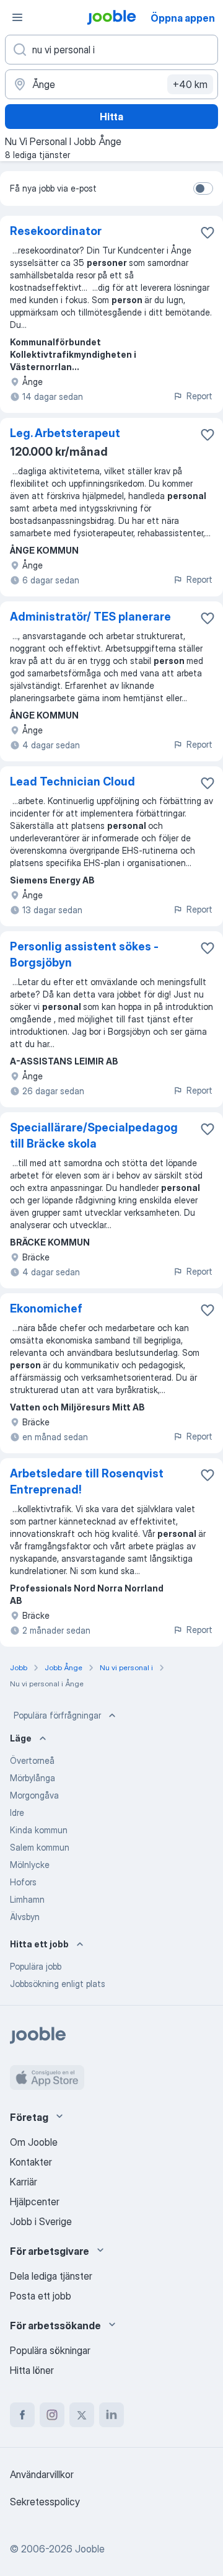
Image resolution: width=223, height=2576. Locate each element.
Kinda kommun (39, 1830)
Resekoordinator (56, 231)
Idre (17, 1812)
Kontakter (31, 2162)
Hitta (111, 117)
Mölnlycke (30, 1865)
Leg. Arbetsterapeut (65, 433)
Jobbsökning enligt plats (58, 1984)
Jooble (90, 2549)
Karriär (24, 2182)
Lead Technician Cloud (72, 781)
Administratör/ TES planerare (90, 617)
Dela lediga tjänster (51, 2276)
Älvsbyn (25, 1917)
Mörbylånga (33, 1778)
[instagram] (52, 2415)
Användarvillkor (42, 2474)
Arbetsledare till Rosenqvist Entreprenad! (87, 1481)
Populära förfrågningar (57, 1715)
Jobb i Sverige (41, 2221)
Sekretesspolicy (45, 2502)
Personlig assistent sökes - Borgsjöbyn (84, 954)
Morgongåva (34, 1795)
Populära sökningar (50, 2350)
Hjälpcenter (35, 2202)
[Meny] (17, 17)
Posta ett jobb (41, 2296)
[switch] (203, 188)
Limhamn (27, 1899)
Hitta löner (32, 2370)
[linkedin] (111, 2415)
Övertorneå (32, 1760)
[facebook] (22, 2415)
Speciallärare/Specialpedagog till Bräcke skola (94, 1135)
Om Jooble (34, 2142)
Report (199, 396)
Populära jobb (36, 1966)
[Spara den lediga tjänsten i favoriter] (208, 232)
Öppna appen (183, 18)
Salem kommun (40, 1847)
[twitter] (82, 2415)
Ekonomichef (46, 1308)
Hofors (23, 1882)
